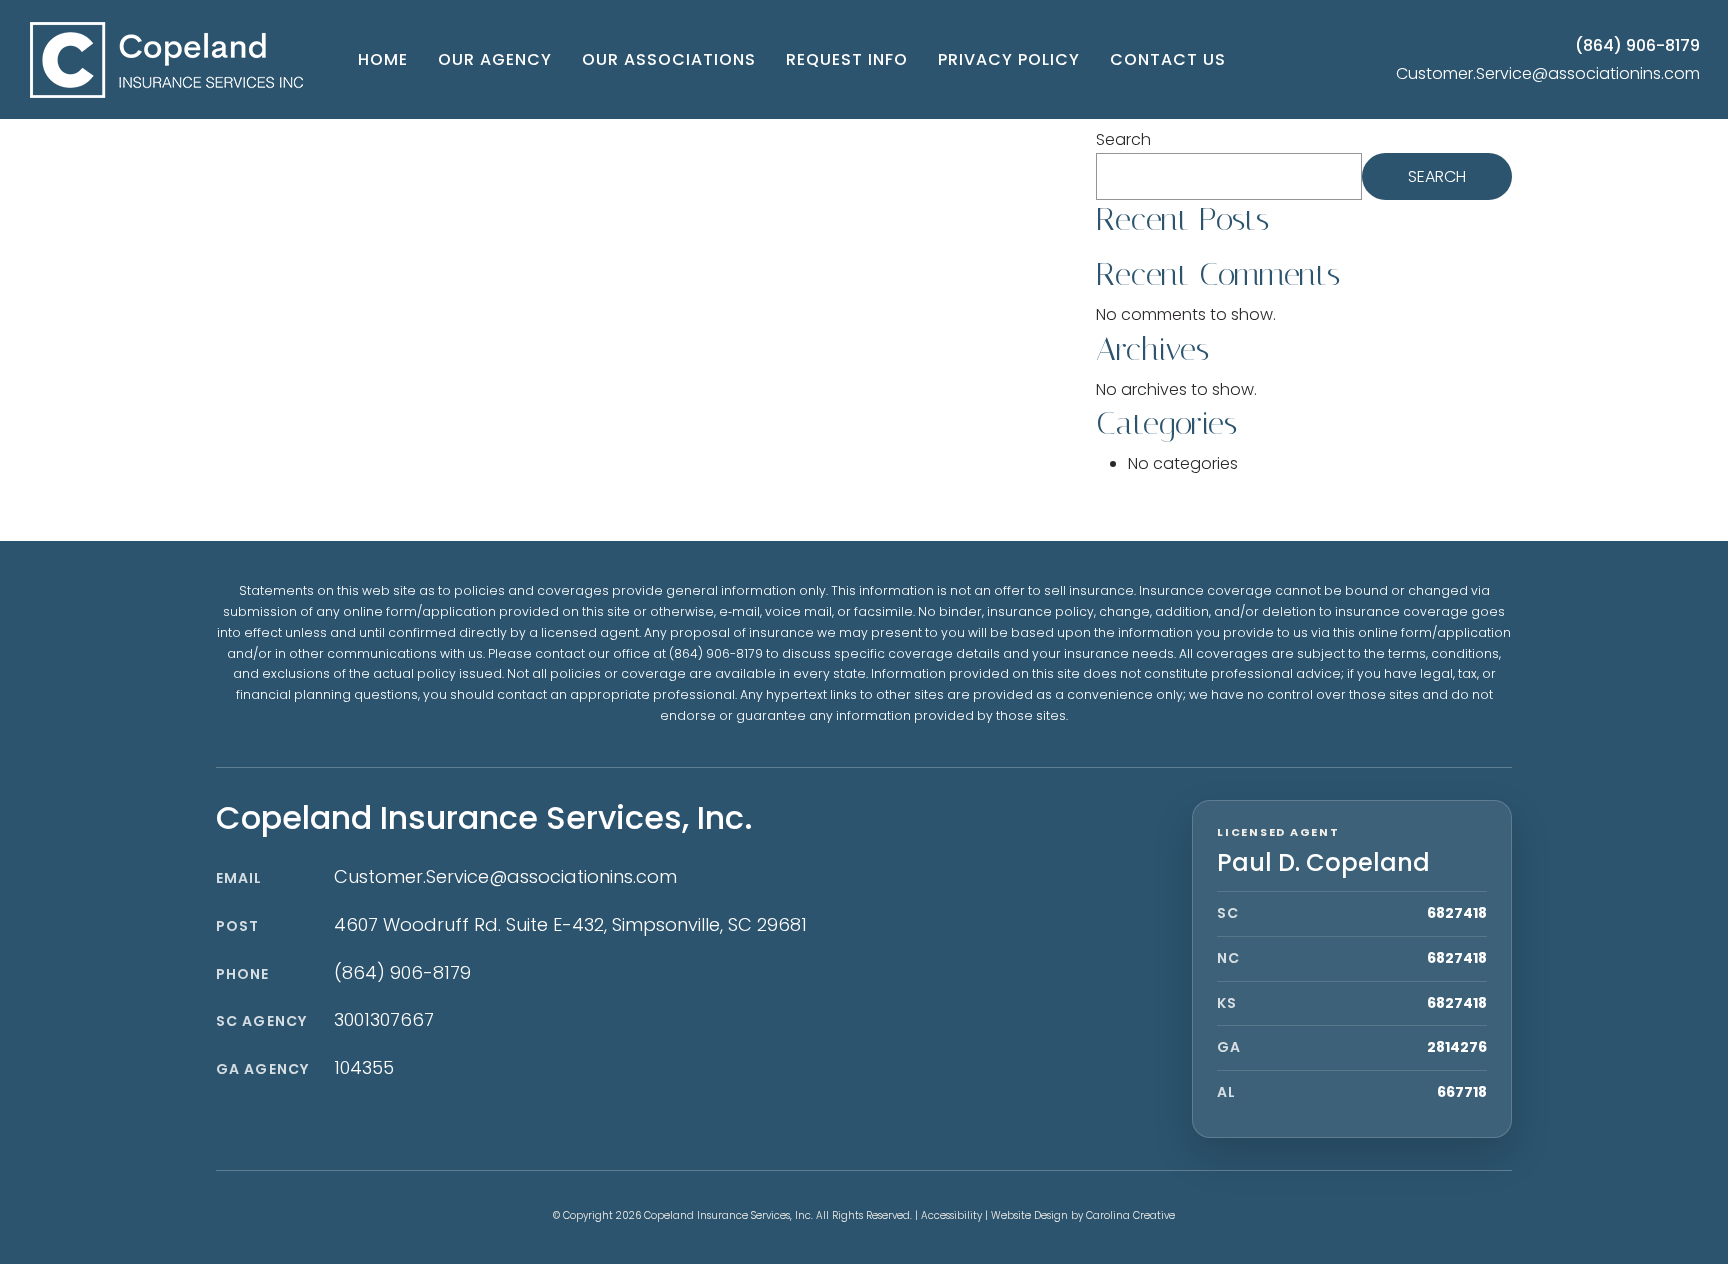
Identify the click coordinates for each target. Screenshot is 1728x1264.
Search (1123, 139)
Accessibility (951, 1215)
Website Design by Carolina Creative (1083, 1215)
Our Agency (495, 59)
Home (383, 59)
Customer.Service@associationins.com (1548, 73)
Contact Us (1168, 59)
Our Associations (669, 59)
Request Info (847, 59)
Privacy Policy (1009, 59)
